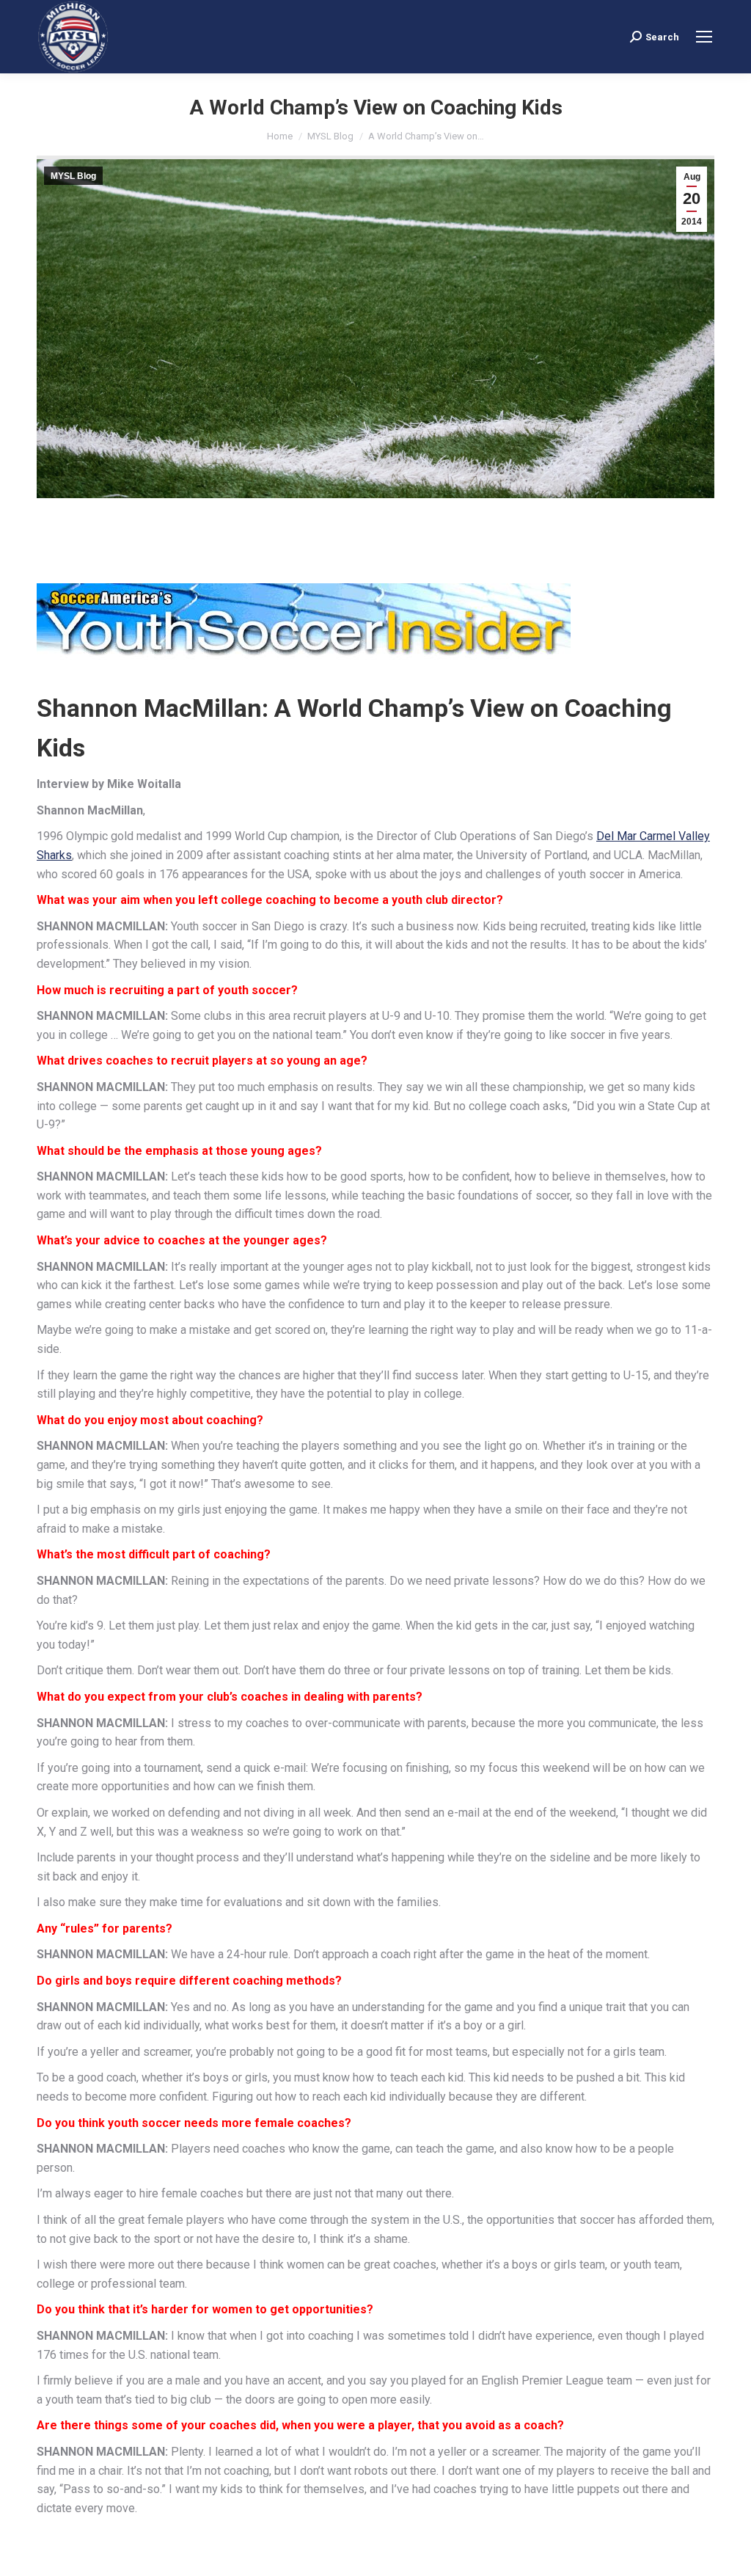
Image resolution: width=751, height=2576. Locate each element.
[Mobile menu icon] (704, 37)
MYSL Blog (73, 176)
